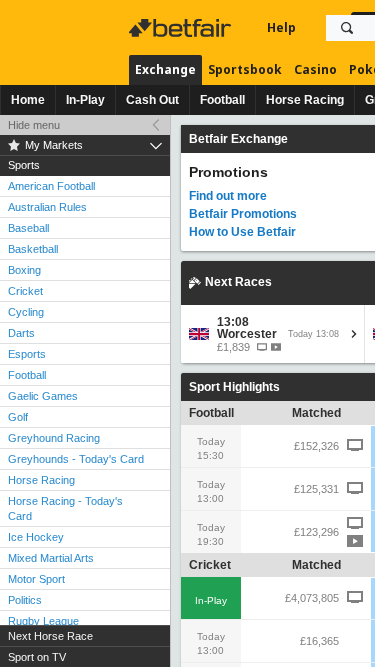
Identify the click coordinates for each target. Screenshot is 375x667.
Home (28, 100)
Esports (27, 354)
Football (222, 100)
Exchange (165, 69)
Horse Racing (305, 100)
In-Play (85, 100)
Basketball (33, 249)
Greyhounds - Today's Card (76, 459)
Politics (25, 600)
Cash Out (152, 100)
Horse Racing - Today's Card (65, 508)
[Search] (347, 28)
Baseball (28, 228)
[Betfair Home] (182, 28)
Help (281, 27)
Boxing (24, 270)
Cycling (26, 312)
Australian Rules (47, 207)
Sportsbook (245, 69)
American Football (51, 186)
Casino (315, 69)
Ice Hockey (36, 537)
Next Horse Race (50, 636)
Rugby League (43, 621)
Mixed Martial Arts (51, 558)
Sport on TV (37, 657)
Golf (18, 417)
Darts (21, 333)
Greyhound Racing (54, 438)
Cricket (25, 291)
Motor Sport (36, 579)
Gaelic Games (43, 396)
